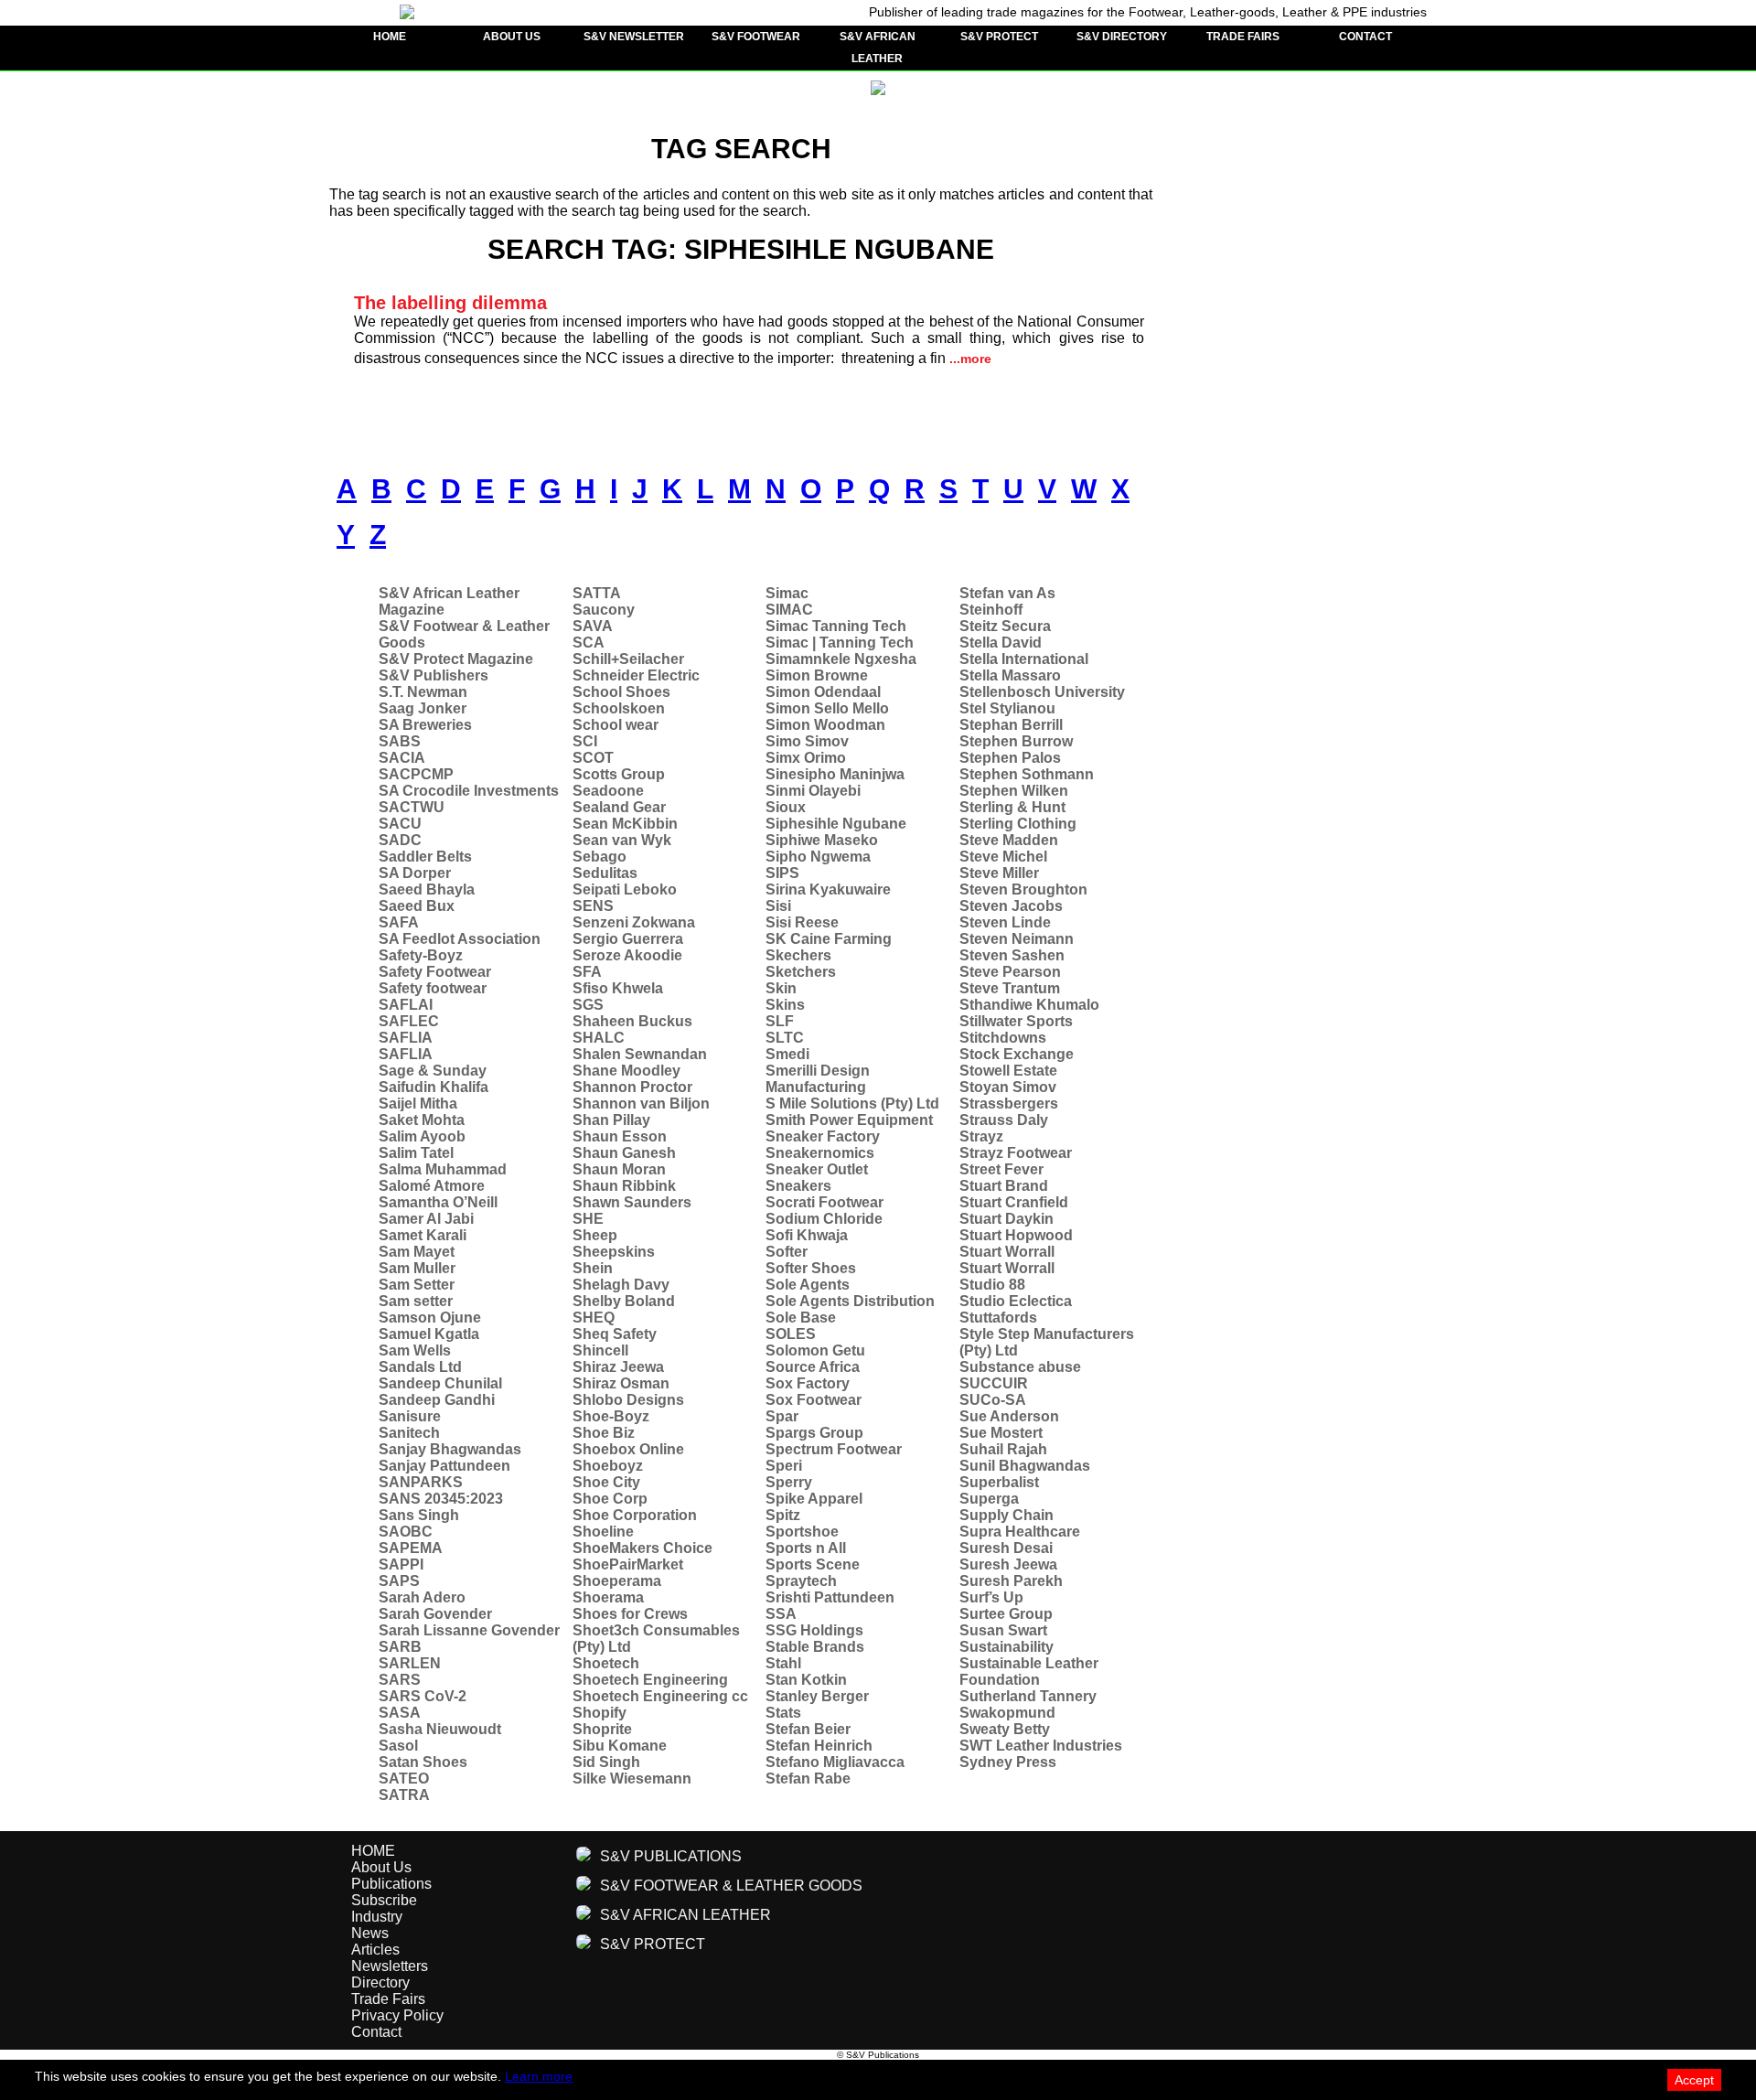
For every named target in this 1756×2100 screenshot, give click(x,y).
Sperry (789, 1482)
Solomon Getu (815, 1350)
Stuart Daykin (1006, 1219)
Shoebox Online (628, 1449)
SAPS (399, 1581)
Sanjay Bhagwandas (450, 1449)
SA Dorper (415, 873)
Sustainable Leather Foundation (1029, 1671)
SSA (781, 1614)
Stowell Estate (1008, 1071)
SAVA (593, 626)
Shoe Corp (610, 1499)
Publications (391, 1884)
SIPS (782, 873)
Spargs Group (814, 1433)
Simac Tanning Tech (836, 626)
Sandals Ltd (420, 1367)
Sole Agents (808, 1285)
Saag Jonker (423, 708)
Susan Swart (1003, 1630)
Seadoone (608, 791)
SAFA (399, 922)
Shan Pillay (611, 1120)
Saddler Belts (425, 857)
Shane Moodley (626, 1071)
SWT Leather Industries (1041, 1746)
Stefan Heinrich (819, 1746)
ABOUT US (512, 37)
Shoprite (602, 1729)
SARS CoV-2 (423, 1696)
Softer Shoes (811, 1268)
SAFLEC (409, 1021)
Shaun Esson (620, 1136)
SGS (588, 1005)
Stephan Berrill (1011, 725)
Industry (377, 1917)
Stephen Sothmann (1027, 774)
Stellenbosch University (1042, 692)
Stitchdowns (1003, 1038)
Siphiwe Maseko (822, 840)
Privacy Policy (397, 2015)
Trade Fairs (388, 1999)
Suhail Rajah (1003, 1449)
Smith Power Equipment (849, 1120)
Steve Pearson (1010, 972)
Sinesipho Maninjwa (835, 774)
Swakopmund (1007, 1713)
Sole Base (801, 1318)
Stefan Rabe (808, 1779)
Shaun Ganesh (624, 1153)
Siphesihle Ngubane (836, 824)
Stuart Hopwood (1016, 1235)
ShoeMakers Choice (642, 1548)
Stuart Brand (1004, 1186)
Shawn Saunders (632, 1202)
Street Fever (1001, 1169)
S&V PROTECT (999, 37)
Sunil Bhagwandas (1025, 1466)
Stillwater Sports (1016, 1021)
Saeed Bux (417, 906)
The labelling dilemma (450, 303)
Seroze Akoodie (627, 955)
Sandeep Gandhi (437, 1400)
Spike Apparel (814, 1499)
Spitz (783, 1515)
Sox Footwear (814, 1400)
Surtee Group (1006, 1614)
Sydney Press (1008, 1762)
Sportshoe (802, 1532)
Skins (785, 1005)
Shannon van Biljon (641, 1104)
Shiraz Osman (621, 1383)
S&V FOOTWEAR (756, 37)
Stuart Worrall (1007, 1252)
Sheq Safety (615, 1334)
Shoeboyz (608, 1466)
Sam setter (416, 1301)
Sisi (778, 906)
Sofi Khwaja (807, 1235)
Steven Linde (1005, 922)
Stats (783, 1713)
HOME (390, 37)
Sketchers (801, 972)
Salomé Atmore (432, 1186)
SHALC (599, 1038)
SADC (400, 840)
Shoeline (603, 1532)
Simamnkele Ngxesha (841, 659)
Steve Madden (1009, 840)
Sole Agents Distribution (850, 1301)
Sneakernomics (820, 1153)
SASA (400, 1713)
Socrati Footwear (824, 1202)
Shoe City (606, 1482)
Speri (784, 1466)
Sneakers (798, 1186)
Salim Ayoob (422, 1136)
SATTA (597, 593)
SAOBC (406, 1532)
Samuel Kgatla (429, 1334)
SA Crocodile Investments (469, 791)
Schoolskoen (619, 708)
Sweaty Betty (1005, 1729)
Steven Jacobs (1011, 906)
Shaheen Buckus (632, 1021)
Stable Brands (815, 1647)
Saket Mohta (422, 1120)
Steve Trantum (1010, 988)
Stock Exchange (1017, 1054)
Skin (781, 988)
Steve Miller (999, 873)
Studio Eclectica (1016, 1301)
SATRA (404, 1795)
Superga (989, 1499)
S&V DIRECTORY (1122, 37)
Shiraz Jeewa (618, 1367)
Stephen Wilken (1014, 791)
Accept (1694, 2080)
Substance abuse (1020, 1367)
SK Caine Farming (829, 939)
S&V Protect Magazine (456, 659)
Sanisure (410, 1416)
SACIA (402, 758)
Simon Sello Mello (827, 708)
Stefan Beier (808, 1729)
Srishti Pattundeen (830, 1597)
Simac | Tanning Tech (840, 643)
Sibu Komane (620, 1746)
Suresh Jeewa (1008, 1564)
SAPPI (401, 1564)
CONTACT (1365, 37)
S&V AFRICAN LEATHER (878, 48)
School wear (616, 725)
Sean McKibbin (625, 824)
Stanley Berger (817, 1696)
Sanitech (409, 1433)
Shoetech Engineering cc (660, 1696)
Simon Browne (817, 675)
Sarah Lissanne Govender (469, 1630)
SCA (589, 643)
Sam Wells (415, 1350)
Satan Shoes (423, 1762)
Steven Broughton (1023, 889)
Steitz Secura (1005, 626)
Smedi (787, 1054)
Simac (787, 593)
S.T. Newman (423, 692)
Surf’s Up (991, 1597)
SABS (400, 741)
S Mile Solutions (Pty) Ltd (852, 1104)
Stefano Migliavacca (835, 1762)
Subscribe (384, 1900)
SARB (400, 1647)
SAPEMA (411, 1548)
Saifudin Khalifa (434, 1087)
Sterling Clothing (1018, 824)
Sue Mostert (1001, 1433)
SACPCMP (416, 774)
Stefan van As (1007, 593)
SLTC (785, 1038)
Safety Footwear (435, 972)
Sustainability (1006, 1647)
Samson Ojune (430, 1318)
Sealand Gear (619, 807)
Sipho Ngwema (818, 857)
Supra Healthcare (1020, 1532)
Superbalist (999, 1482)
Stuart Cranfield (1014, 1202)
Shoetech (606, 1663)
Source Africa (813, 1367)
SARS (400, 1680)
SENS (593, 906)
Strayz (981, 1136)
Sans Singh (419, 1515)
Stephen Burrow (1016, 741)
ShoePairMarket (628, 1564)
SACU (400, 824)
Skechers (798, 955)
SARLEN (410, 1663)
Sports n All (806, 1548)
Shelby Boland (624, 1301)
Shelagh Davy (621, 1285)
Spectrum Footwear (834, 1449)
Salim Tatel (416, 1153)
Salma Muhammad (443, 1169)
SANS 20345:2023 (441, 1499)
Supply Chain (1006, 1515)
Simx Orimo (806, 758)
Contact (376, 2032)
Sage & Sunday (433, 1071)
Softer (787, 1252)
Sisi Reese (802, 922)
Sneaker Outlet (817, 1169)
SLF (780, 1021)
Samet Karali (423, 1235)
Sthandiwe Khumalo (1029, 1005)
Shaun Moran (619, 1169)
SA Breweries (425, 725)
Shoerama (608, 1597)
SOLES (791, 1334)
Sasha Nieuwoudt (440, 1729)
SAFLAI (406, 1005)
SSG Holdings (814, 1630)
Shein (593, 1268)
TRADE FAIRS (1243, 37)
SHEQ (594, 1318)
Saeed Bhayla (427, 889)
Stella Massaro (1010, 675)
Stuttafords (998, 1318)
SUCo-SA (993, 1400)
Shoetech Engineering (650, 1680)
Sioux (786, 807)
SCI (585, 741)
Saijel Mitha (418, 1104)
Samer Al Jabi (426, 1219)
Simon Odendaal (823, 692)
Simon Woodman (825, 725)
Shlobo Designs (628, 1400)
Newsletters (390, 1966)
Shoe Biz (604, 1433)
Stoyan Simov (1008, 1087)
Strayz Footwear (1016, 1153)
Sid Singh (606, 1762)
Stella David (1001, 643)
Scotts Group (619, 774)
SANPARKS (421, 1482)
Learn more (539, 2076)
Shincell (600, 1350)
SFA (587, 972)
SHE (588, 1219)
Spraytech (801, 1581)
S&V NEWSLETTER (634, 37)
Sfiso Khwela (618, 988)
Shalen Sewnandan (640, 1054)
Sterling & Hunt (1012, 807)
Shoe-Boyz (611, 1416)
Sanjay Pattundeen (444, 1466)
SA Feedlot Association (460, 939)
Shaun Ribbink (624, 1186)
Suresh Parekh (1011, 1581)
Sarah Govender (435, 1614)
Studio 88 (992, 1285)
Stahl (783, 1663)
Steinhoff (991, 610)
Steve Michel (1003, 857)
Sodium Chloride (824, 1219)
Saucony (604, 610)
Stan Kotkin (806, 1680)
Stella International (1024, 659)
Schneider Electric (636, 675)
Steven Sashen (1012, 955)
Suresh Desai (1006, 1548)
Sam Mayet (417, 1252)
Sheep (595, 1235)
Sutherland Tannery (1028, 1696)
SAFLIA (406, 1038)
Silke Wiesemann (632, 1779)
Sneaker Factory (823, 1136)
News (370, 1933)
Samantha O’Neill (438, 1202)
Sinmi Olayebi (813, 791)
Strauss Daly (1004, 1120)
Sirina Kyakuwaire (828, 889)
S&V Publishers (434, 675)
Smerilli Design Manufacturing (818, 1079)
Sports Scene (813, 1564)
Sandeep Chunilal (440, 1383)
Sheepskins (614, 1252)
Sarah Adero (422, 1597)
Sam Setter (417, 1285)
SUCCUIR (994, 1383)
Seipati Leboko (625, 889)
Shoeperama (617, 1581)
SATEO (404, 1779)
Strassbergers (1009, 1104)
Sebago (600, 857)
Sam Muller (417, 1268)
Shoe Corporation (635, 1515)
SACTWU (412, 807)
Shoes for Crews (630, 1614)
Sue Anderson (1009, 1416)
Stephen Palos (1010, 758)
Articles (375, 1950)
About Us (381, 1867)
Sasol (398, 1746)
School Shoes (621, 692)
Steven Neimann (1017, 939)
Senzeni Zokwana (634, 922)
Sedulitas (605, 873)
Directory (380, 1982)
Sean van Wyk (622, 840)
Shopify (600, 1713)
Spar (782, 1416)
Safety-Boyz (421, 955)
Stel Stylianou (1007, 708)
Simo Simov (807, 741)
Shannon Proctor (632, 1087)
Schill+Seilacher (628, 659)
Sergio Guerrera (628, 939)
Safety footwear (433, 988)
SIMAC (789, 610)
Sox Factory (808, 1383)
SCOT (593, 758)
